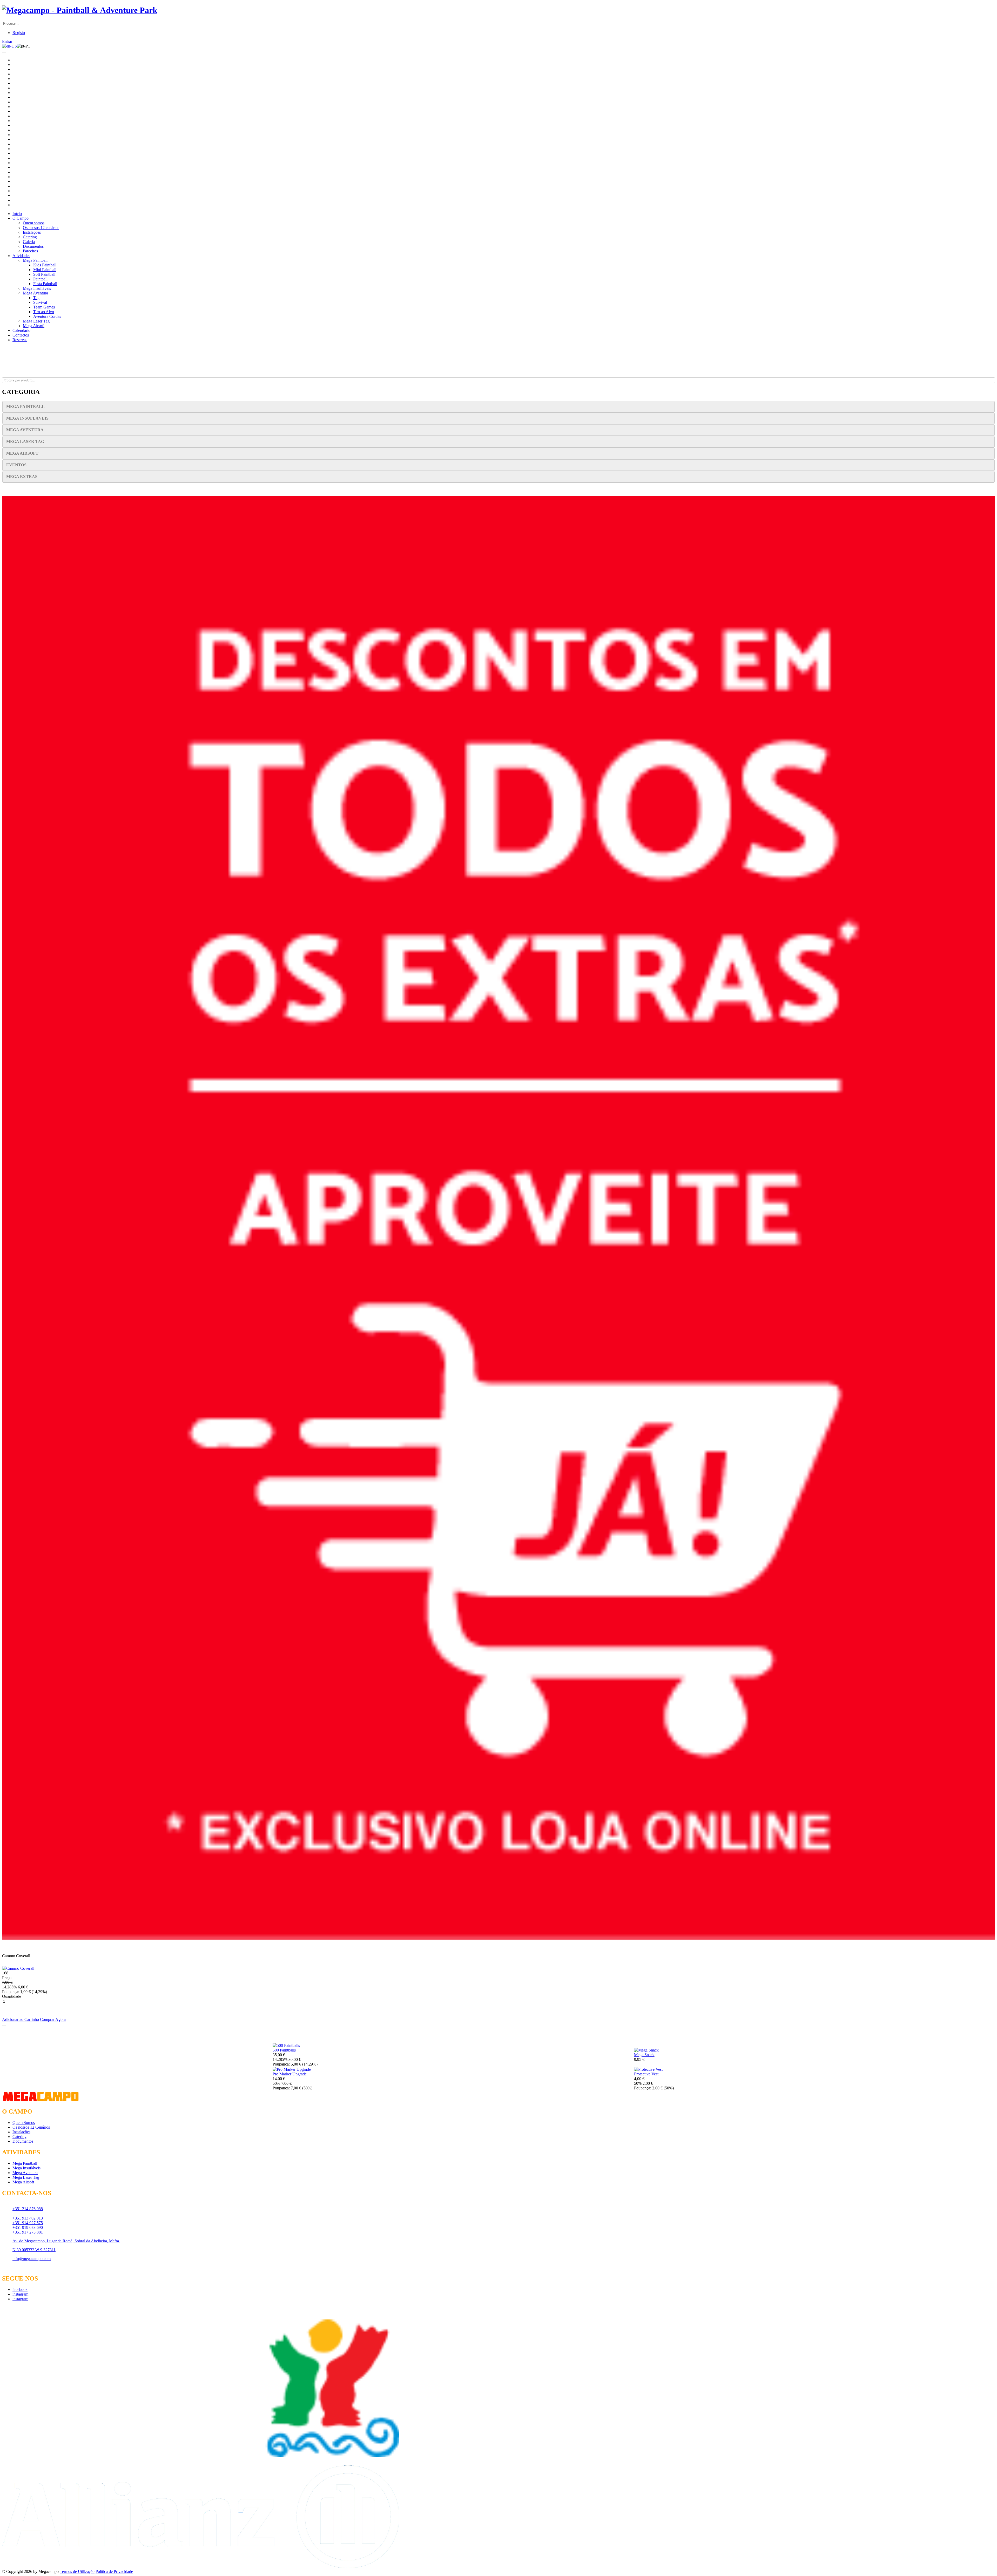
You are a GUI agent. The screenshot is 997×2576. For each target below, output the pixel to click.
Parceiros (30, 251)
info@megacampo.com (32, 2259)
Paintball (40, 279)
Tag (36, 298)
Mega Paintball (35, 260)
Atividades (21, 256)
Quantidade (12, 1996)
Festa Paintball (45, 284)
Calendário (21, 330)
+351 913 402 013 (28, 2218)
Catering (30, 237)
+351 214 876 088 (28, 2209)
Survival (40, 302)
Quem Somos (24, 2123)
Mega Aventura (35, 293)
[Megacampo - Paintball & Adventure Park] (80, 10)
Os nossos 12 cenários (41, 228)
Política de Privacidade (114, 2571)
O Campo (21, 218)
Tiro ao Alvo (44, 312)
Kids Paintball (45, 265)
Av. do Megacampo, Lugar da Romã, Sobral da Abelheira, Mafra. (66, 2241)
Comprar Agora (53, 2019)
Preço (7, 1978)
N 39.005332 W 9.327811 (34, 2250)
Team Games (44, 307)
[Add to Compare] (4, 2026)
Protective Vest (646, 2074)
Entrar (7, 41)
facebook (20, 2289)
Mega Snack (644, 2055)
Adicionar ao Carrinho (21, 2019)
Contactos (21, 335)
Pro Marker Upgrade (290, 2074)
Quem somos (34, 223)
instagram (20, 2294)
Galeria (29, 242)
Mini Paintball (45, 270)
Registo (19, 33)
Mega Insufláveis (37, 288)
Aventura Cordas (47, 316)
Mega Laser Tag (36, 321)
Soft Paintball (44, 274)
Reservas (20, 340)
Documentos (33, 246)
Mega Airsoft (34, 326)
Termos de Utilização (77, 2571)
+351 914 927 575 (28, 2223)
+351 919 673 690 (28, 2227)
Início (17, 214)
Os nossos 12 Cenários (31, 2127)
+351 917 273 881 (28, 2232)
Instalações (32, 232)
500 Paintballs (284, 2050)
